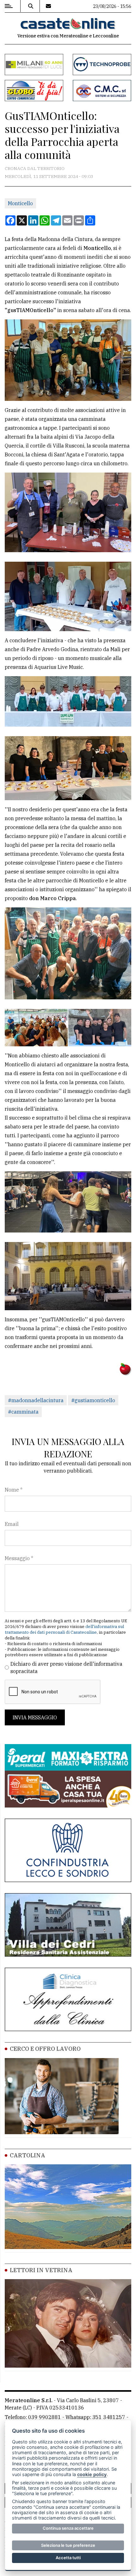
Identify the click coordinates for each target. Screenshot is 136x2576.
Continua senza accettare (68, 2528)
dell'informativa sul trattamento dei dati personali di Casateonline (64, 1629)
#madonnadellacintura (36, 1400)
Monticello (20, 203)
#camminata (23, 1412)
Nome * (14, 1490)
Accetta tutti (68, 2558)
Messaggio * (19, 1558)
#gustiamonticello (93, 1400)
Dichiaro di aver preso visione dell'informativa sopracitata (66, 1667)
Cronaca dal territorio (35, 168)
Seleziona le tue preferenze (68, 2545)
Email (12, 1524)
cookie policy (92, 2474)
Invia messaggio (35, 1717)
